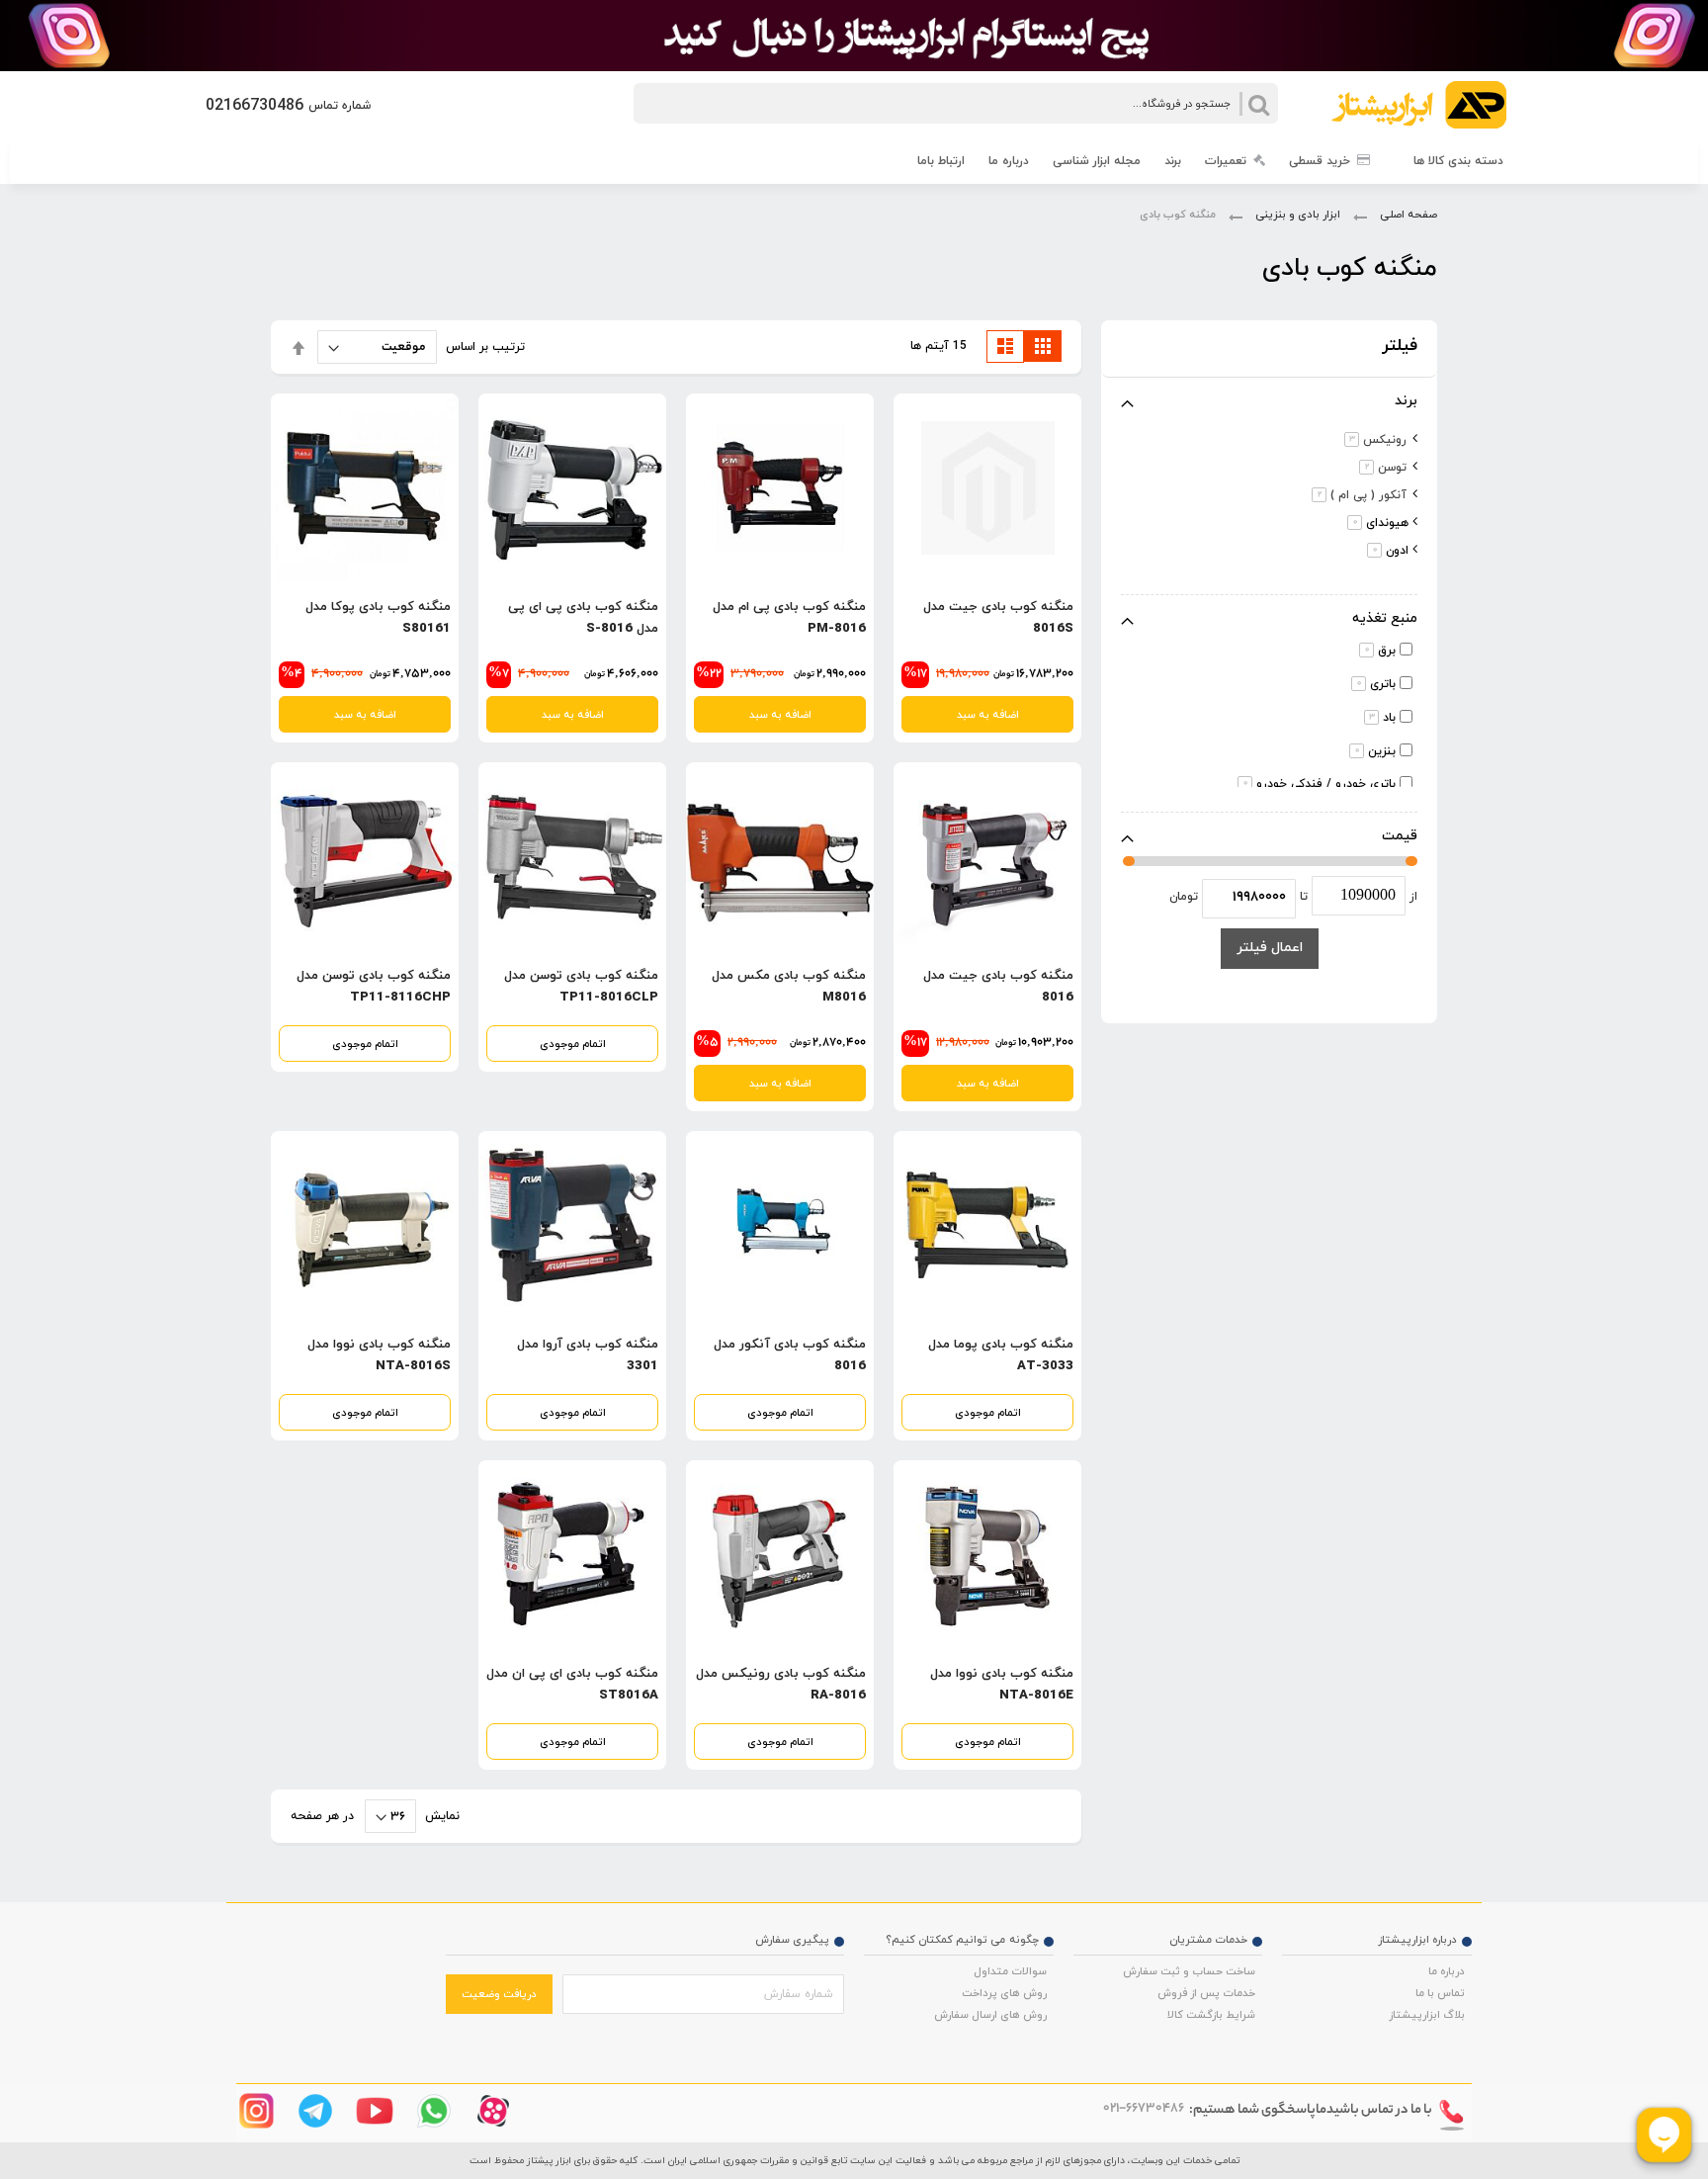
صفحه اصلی (1407, 215)
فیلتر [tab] (1400, 347)
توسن (1379, 468)
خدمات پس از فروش (1206, 1993)
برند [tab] (1406, 401)
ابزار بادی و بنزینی (1296, 215)
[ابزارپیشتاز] (1411, 109)
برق (1380, 651)
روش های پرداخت (1004, 1993)
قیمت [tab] (1400, 836)
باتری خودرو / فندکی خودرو (1320, 784)
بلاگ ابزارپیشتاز (1427, 2015)
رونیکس (1372, 440)
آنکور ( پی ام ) (1356, 495)
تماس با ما (1440, 1993)
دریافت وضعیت (499, 1994)
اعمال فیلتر (1270, 948)
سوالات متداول (1010, 1971)
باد (1382, 718)
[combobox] (956, 103)
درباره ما (1447, 1971)
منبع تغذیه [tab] (1385, 618)
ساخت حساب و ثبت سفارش (1189, 1971)
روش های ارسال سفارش (990, 2015)
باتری (1376, 684)
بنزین (1375, 751)
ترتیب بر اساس (485, 347)
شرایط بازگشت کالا (1211, 2015)
